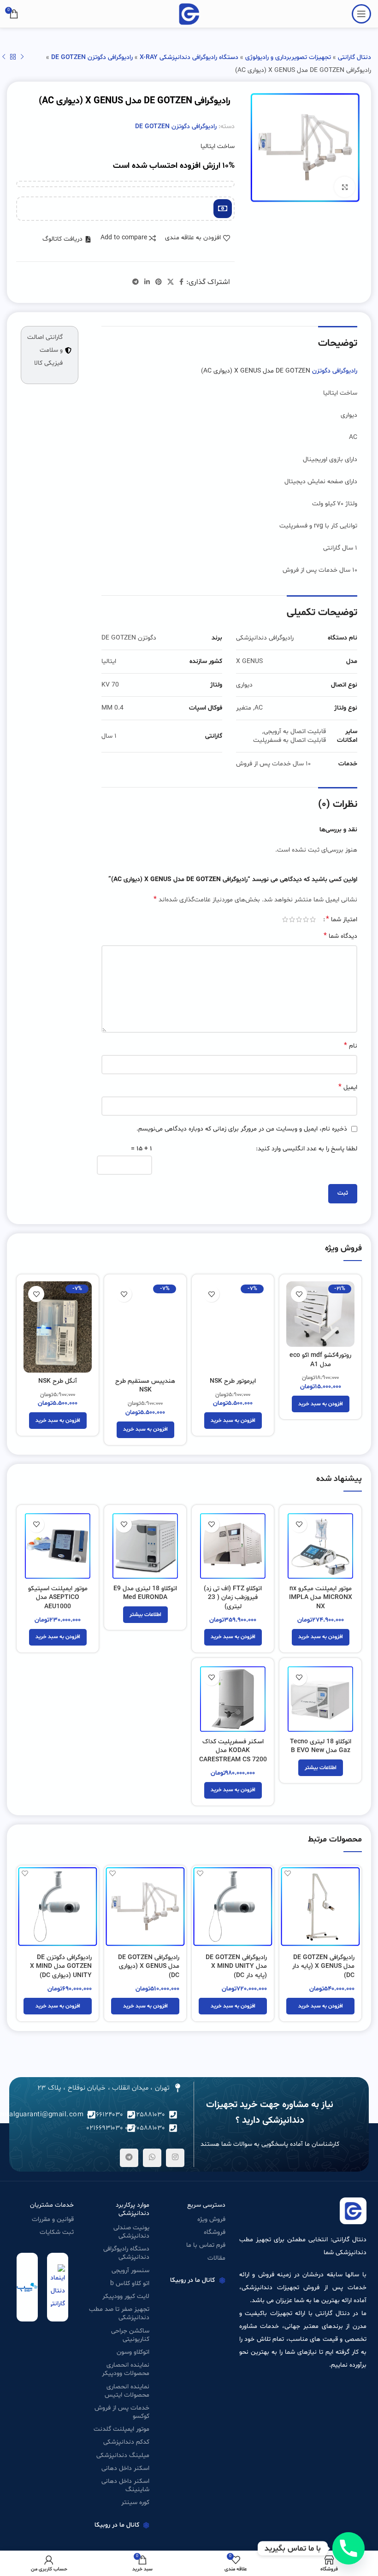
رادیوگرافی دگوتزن (335, 371)
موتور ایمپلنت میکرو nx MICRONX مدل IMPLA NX (321, 1598)
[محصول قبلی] (22, 57)
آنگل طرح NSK (58, 1381)
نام (351, 1046)
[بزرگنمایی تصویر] (345, 187)
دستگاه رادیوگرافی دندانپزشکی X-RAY (189, 57)
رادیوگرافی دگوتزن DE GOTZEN (92, 57)
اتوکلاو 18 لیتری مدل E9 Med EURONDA (145, 1593)
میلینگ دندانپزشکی (123, 2455)
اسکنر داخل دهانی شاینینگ (125, 2485)
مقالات (216, 2258)
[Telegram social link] (136, 282)
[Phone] (348, 2548)
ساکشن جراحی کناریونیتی (130, 2335)
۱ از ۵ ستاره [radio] (313, 919)
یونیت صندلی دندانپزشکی (131, 2232)
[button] (321, 1404)
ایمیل (348, 1087)
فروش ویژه (211, 2219)
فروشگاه (215, 2232)
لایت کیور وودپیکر (126, 2296)
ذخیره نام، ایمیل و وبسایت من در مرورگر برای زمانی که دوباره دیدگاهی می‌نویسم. (242, 1129)
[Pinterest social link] (159, 282)
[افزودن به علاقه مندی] (299, 1294)
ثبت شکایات (57, 2232)
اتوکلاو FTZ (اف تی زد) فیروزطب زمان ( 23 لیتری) (233, 1598)
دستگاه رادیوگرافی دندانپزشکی (126, 2253)
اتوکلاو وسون (133, 2352)
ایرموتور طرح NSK (233, 1381)
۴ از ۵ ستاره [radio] (292, 919)
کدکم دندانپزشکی (126, 2442)
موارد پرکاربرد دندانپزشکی (133, 2209)
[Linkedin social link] (147, 282)
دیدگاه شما (340, 936)
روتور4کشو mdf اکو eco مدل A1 (320, 1360)
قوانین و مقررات (53, 2219)
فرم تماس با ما (206, 2245)
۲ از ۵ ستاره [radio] (306, 919)
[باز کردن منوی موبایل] (361, 14)
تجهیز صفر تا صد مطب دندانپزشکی (119, 2313)
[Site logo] (189, 14)
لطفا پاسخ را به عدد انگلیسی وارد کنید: (307, 1149)
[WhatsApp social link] (152, 2158)
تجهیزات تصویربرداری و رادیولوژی (288, 57)
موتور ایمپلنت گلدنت (121, 2429)
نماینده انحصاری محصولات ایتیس (127, 2391)
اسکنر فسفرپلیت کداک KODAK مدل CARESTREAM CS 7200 (233, 1751)
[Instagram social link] (175, 2158)
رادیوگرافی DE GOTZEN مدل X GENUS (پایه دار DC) (323, 1966)
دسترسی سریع (206, 2205)
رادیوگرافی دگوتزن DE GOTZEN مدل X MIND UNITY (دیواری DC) (61, 1966)
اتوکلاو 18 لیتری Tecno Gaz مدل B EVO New (321, 1746)
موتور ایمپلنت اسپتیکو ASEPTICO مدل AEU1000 (58, 1598)
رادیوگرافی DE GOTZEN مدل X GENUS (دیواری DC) (149, 1966)
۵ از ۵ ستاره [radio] (285, 919)
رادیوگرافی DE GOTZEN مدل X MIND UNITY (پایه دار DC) (236, 1966)
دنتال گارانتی (354, 57)
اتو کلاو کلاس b (130, 2283)
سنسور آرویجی (130, 2271)
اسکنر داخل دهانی (125, 2468)
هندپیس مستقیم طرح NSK (145, 1386)
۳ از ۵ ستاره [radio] (299, 919)
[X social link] (171, 282)
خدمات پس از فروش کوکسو (122, 2412)
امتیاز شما (342, 919)
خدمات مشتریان (52, 2205)
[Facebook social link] (181, 282)
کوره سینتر (135, 2502)
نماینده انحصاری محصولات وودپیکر (126, 2369)
